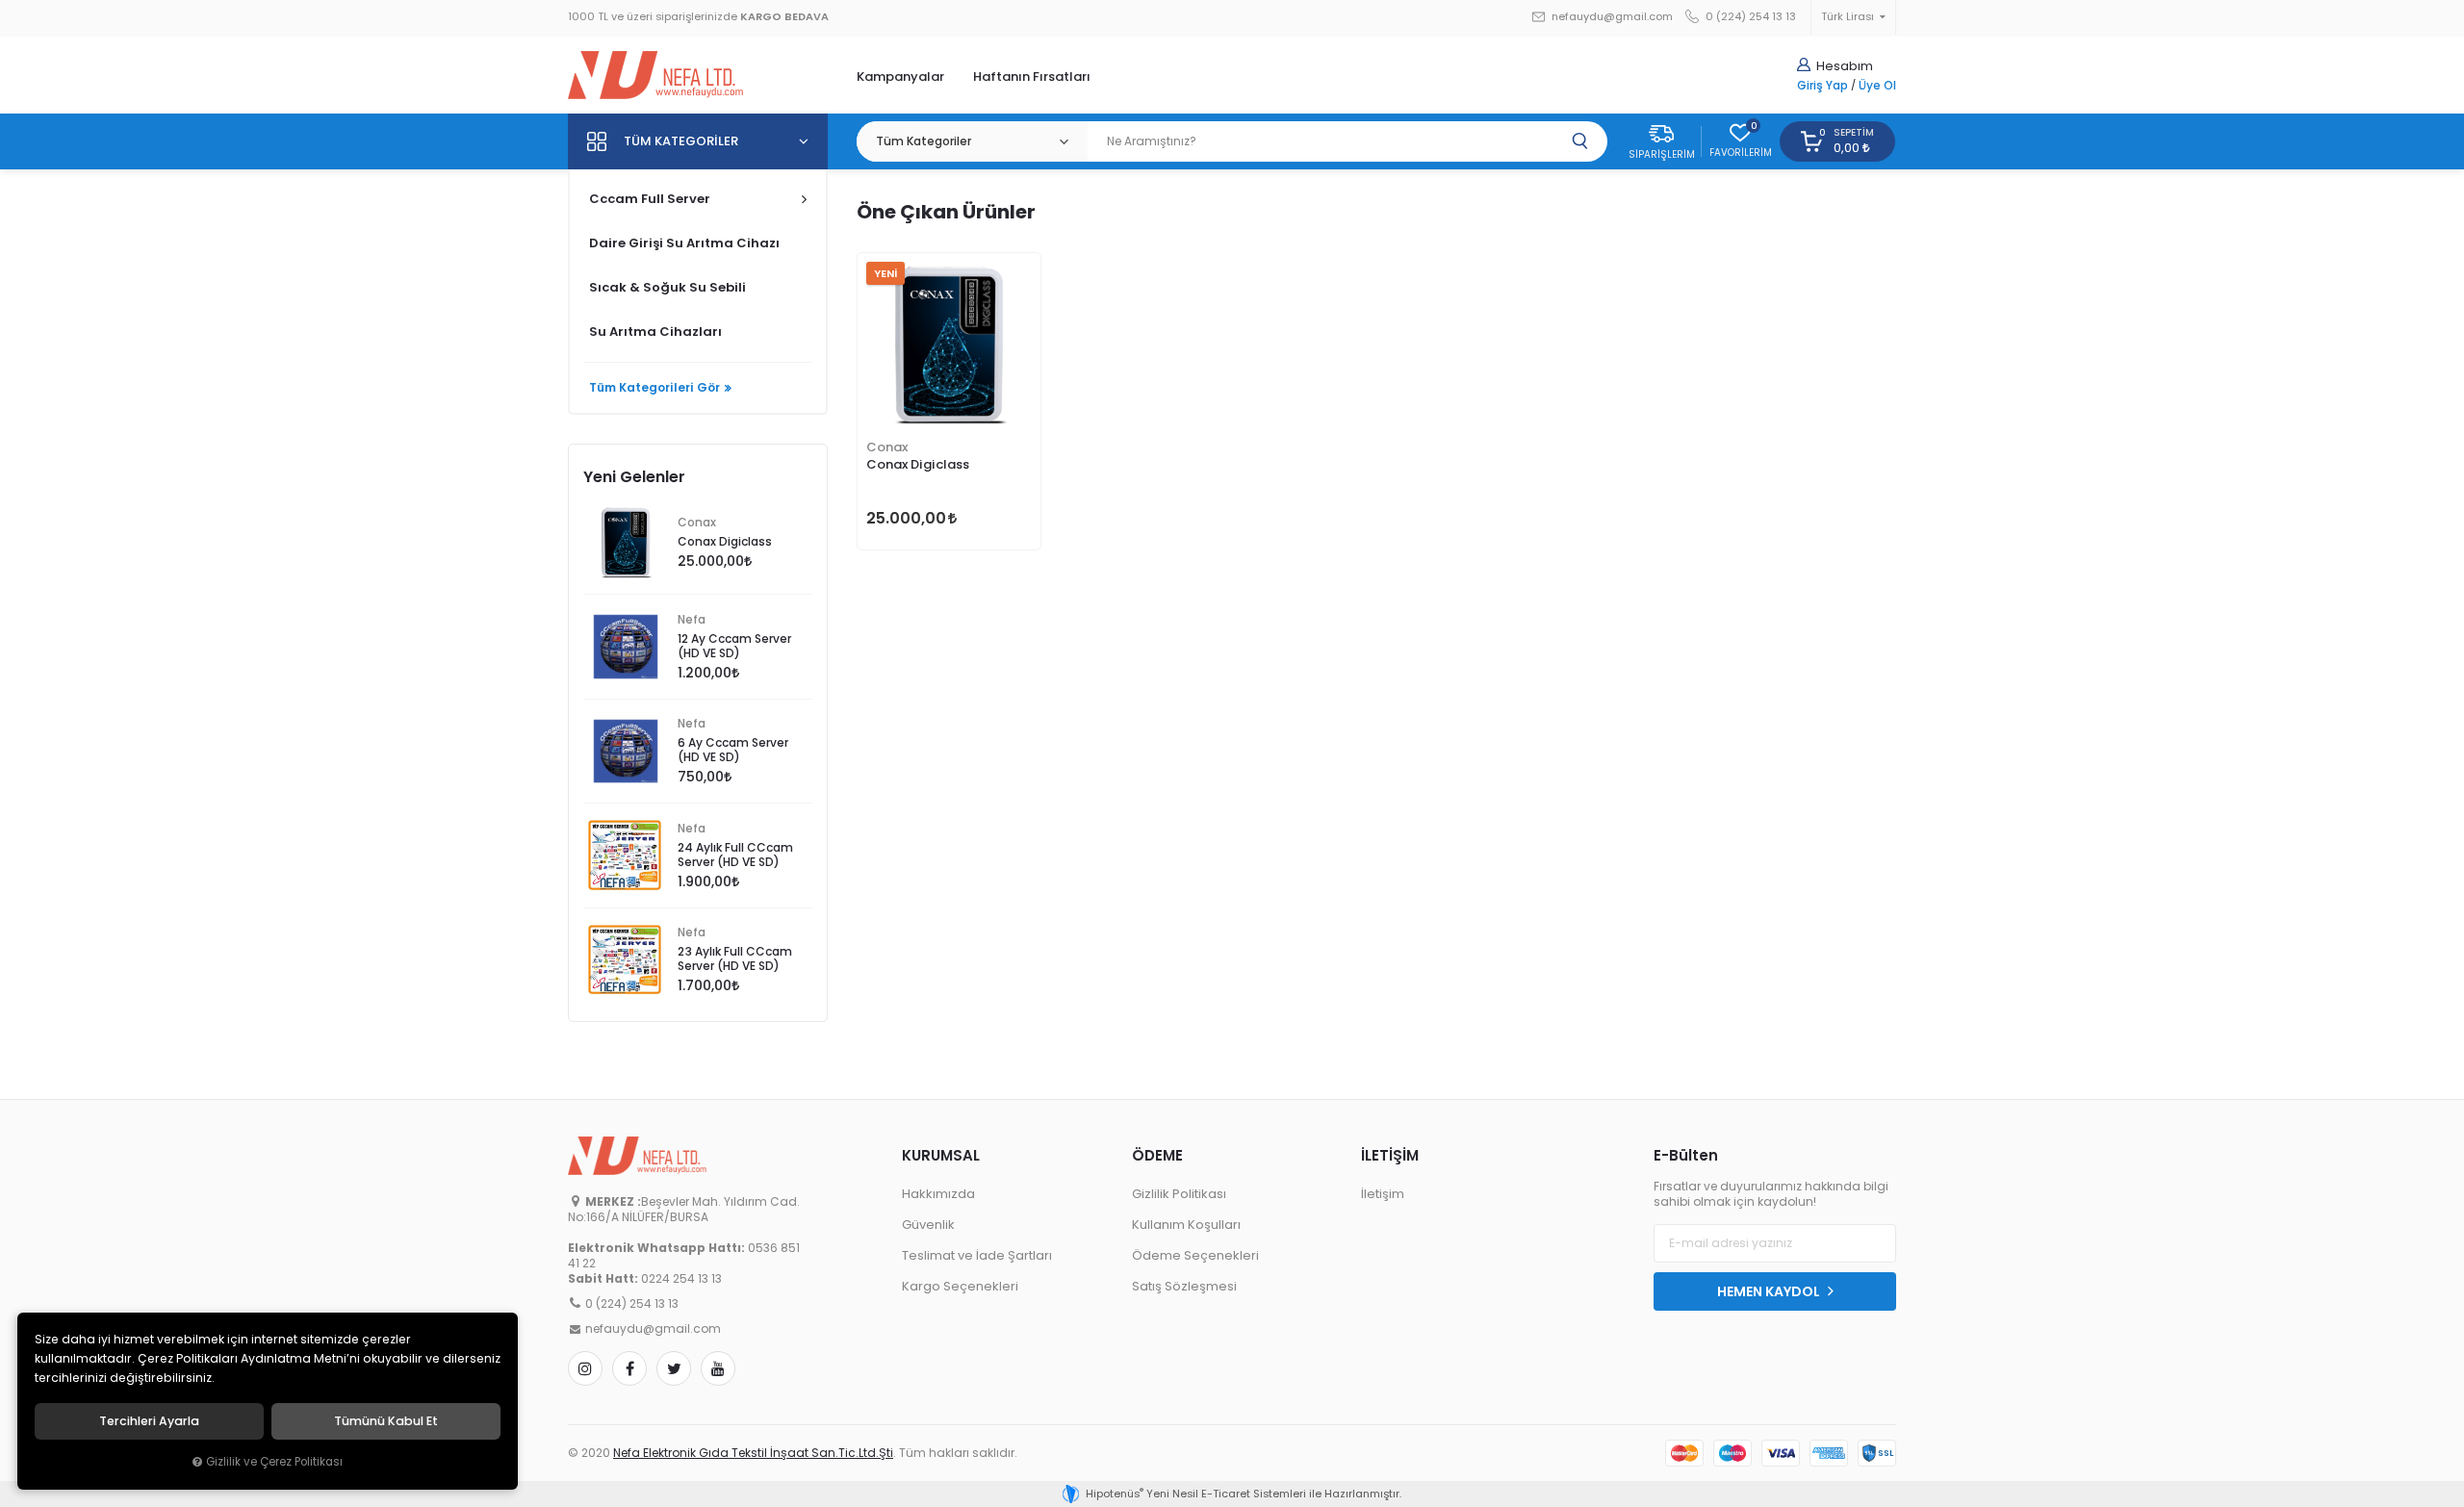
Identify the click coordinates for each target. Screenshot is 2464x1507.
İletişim (1383, 1194)
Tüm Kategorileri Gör (654, 388)
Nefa (692, 620)
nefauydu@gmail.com (1611, 17)
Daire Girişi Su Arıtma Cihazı (684, 243)
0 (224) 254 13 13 (1749, 17)
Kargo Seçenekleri (960, 1286)
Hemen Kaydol (1770, 1291)
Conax (887, 447)
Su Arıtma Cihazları (655, 332)
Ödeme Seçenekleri (1195, 1255)
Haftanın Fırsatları (1032, 77)
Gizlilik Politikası (1179, 1194)
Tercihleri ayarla (149, 1421)
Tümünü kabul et (386, 1421)
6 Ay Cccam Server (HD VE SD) (733, 750)
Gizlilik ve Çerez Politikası (274, 1462)
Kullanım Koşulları (1186, 1225)
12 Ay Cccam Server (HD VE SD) (734, 646)
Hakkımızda (938, 1194)
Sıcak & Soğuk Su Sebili (667, 287)
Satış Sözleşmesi (1184, 1286)
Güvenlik (928, 1225)
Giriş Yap (1822, 86)
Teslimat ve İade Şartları (977, 1255)
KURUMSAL (941, 1155)
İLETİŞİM (1390, 1155)
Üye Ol (1877, 86)
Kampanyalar (900, 77)
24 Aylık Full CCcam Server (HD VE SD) (735, 855)
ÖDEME (1157, 1155)
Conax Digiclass (918, 464)
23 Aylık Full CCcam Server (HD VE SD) (735, 959)
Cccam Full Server (650, 199)
